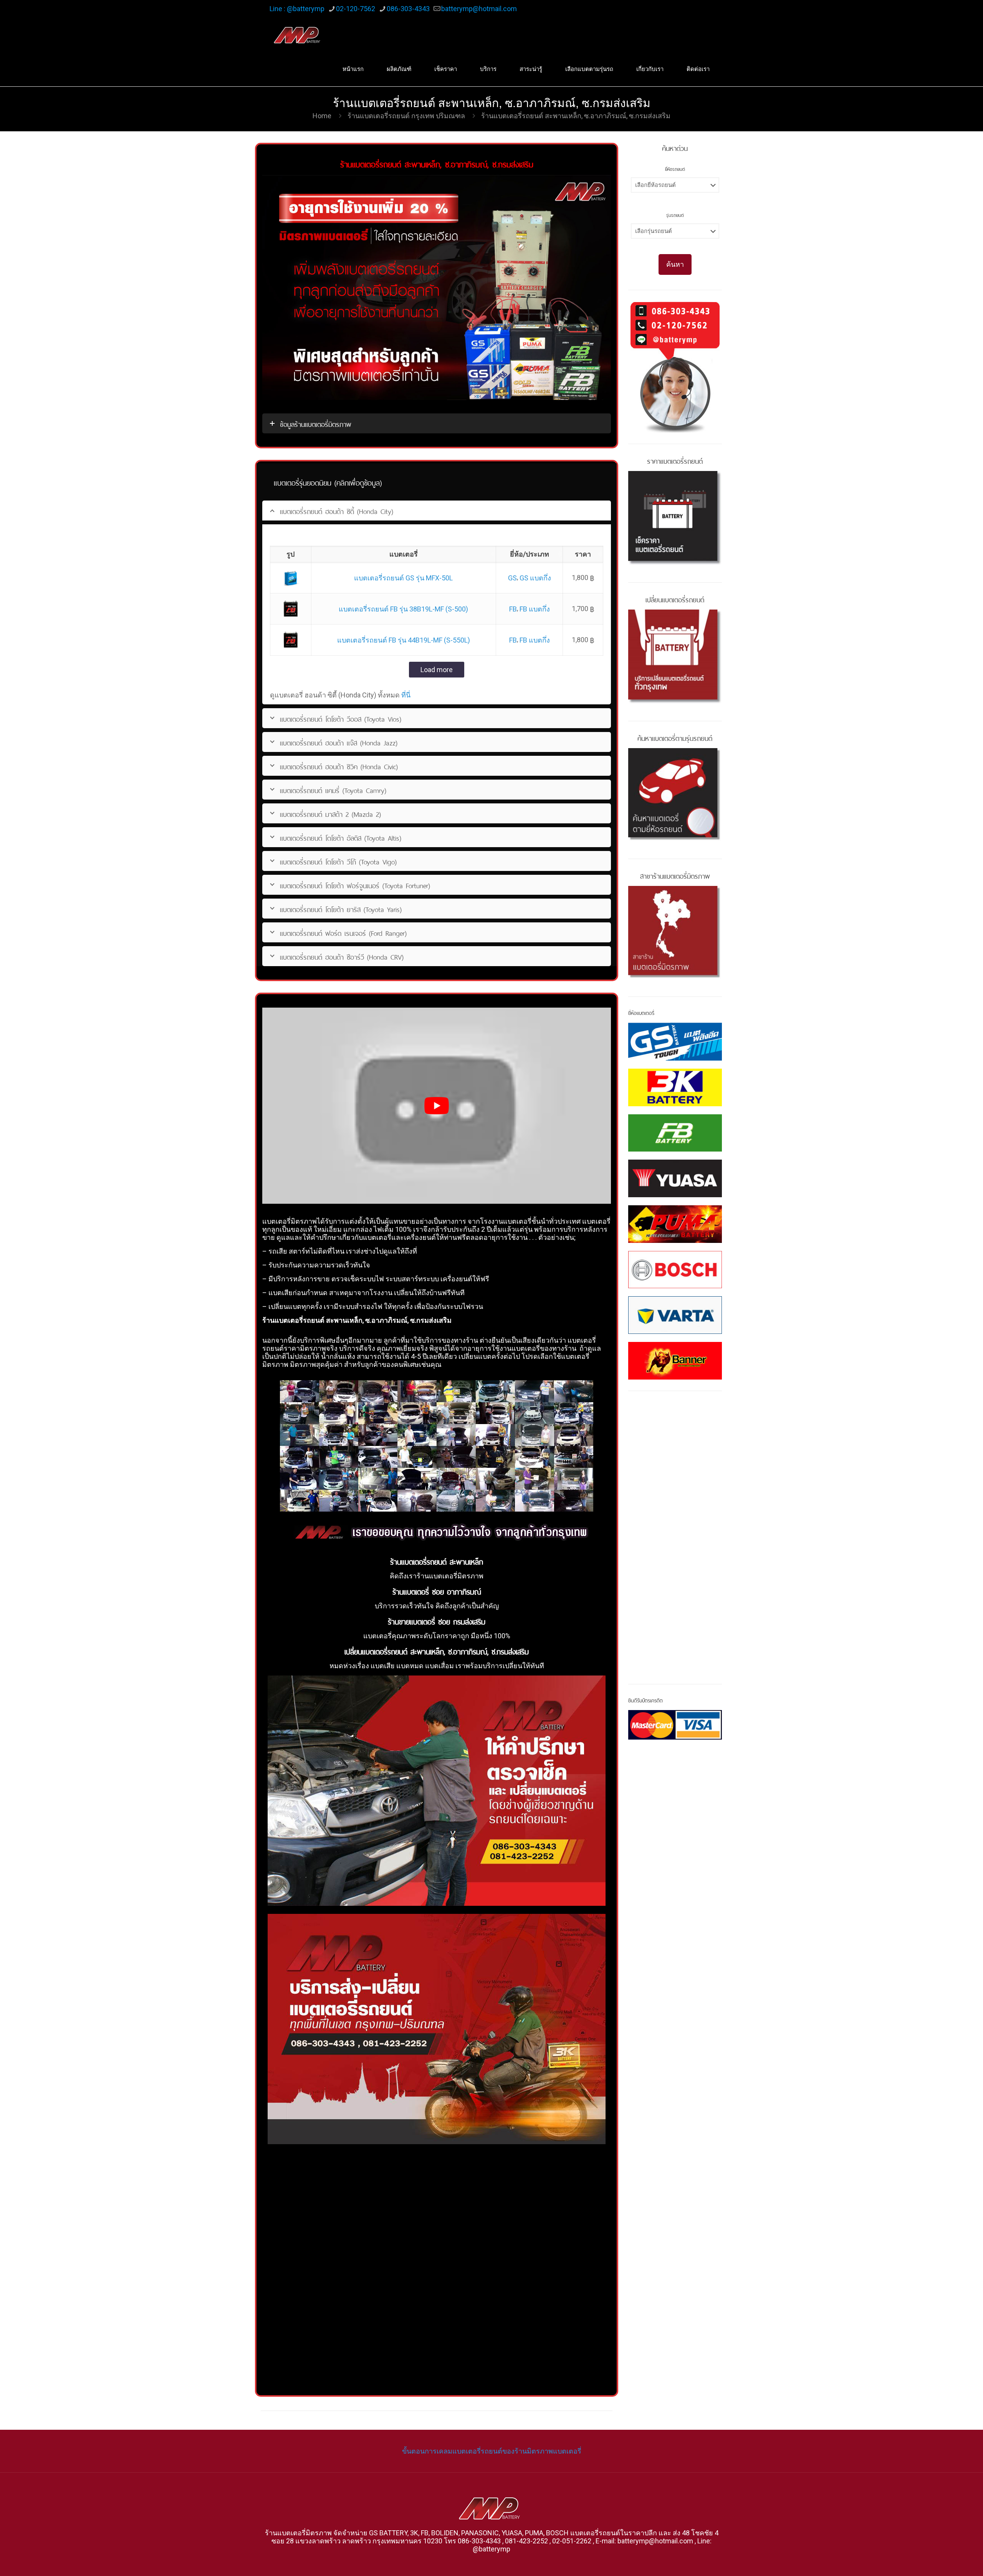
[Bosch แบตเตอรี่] (675, 1270)
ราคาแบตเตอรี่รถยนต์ (675, 460)
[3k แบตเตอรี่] (675, 1087)
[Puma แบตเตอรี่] (675, 1224)
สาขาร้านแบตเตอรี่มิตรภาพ (675, 875)
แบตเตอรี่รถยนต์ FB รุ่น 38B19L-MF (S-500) (403, 609)
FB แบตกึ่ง (535, 609)
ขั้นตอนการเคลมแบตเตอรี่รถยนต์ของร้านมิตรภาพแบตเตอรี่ (492, 2451)
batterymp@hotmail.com (479, 9)
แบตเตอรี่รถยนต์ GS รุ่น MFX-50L (403, 578)
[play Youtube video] (437, 1106)
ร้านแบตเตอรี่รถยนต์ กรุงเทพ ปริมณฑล (406, 116)
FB (513, 609)
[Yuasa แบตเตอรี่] (675, 1178)
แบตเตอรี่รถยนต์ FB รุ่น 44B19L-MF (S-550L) (404, 640)
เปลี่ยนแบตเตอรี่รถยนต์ (675, 599)
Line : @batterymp (297, 9)
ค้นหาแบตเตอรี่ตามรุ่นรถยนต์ (675, 737)
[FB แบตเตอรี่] (675, 1133)
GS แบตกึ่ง (535, 578)
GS (512, 578)
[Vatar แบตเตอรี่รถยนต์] (675, 1315)
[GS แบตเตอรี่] (675, 1042)
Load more (437, 670)
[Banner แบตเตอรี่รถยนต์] (675, 1361)
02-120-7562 (356, 9)
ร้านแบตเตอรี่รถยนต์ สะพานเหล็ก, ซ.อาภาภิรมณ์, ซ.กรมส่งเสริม (576, 116)
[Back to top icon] (946, 2560)
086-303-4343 (408, 9)
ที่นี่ (406, 695)
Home (322, 116)
